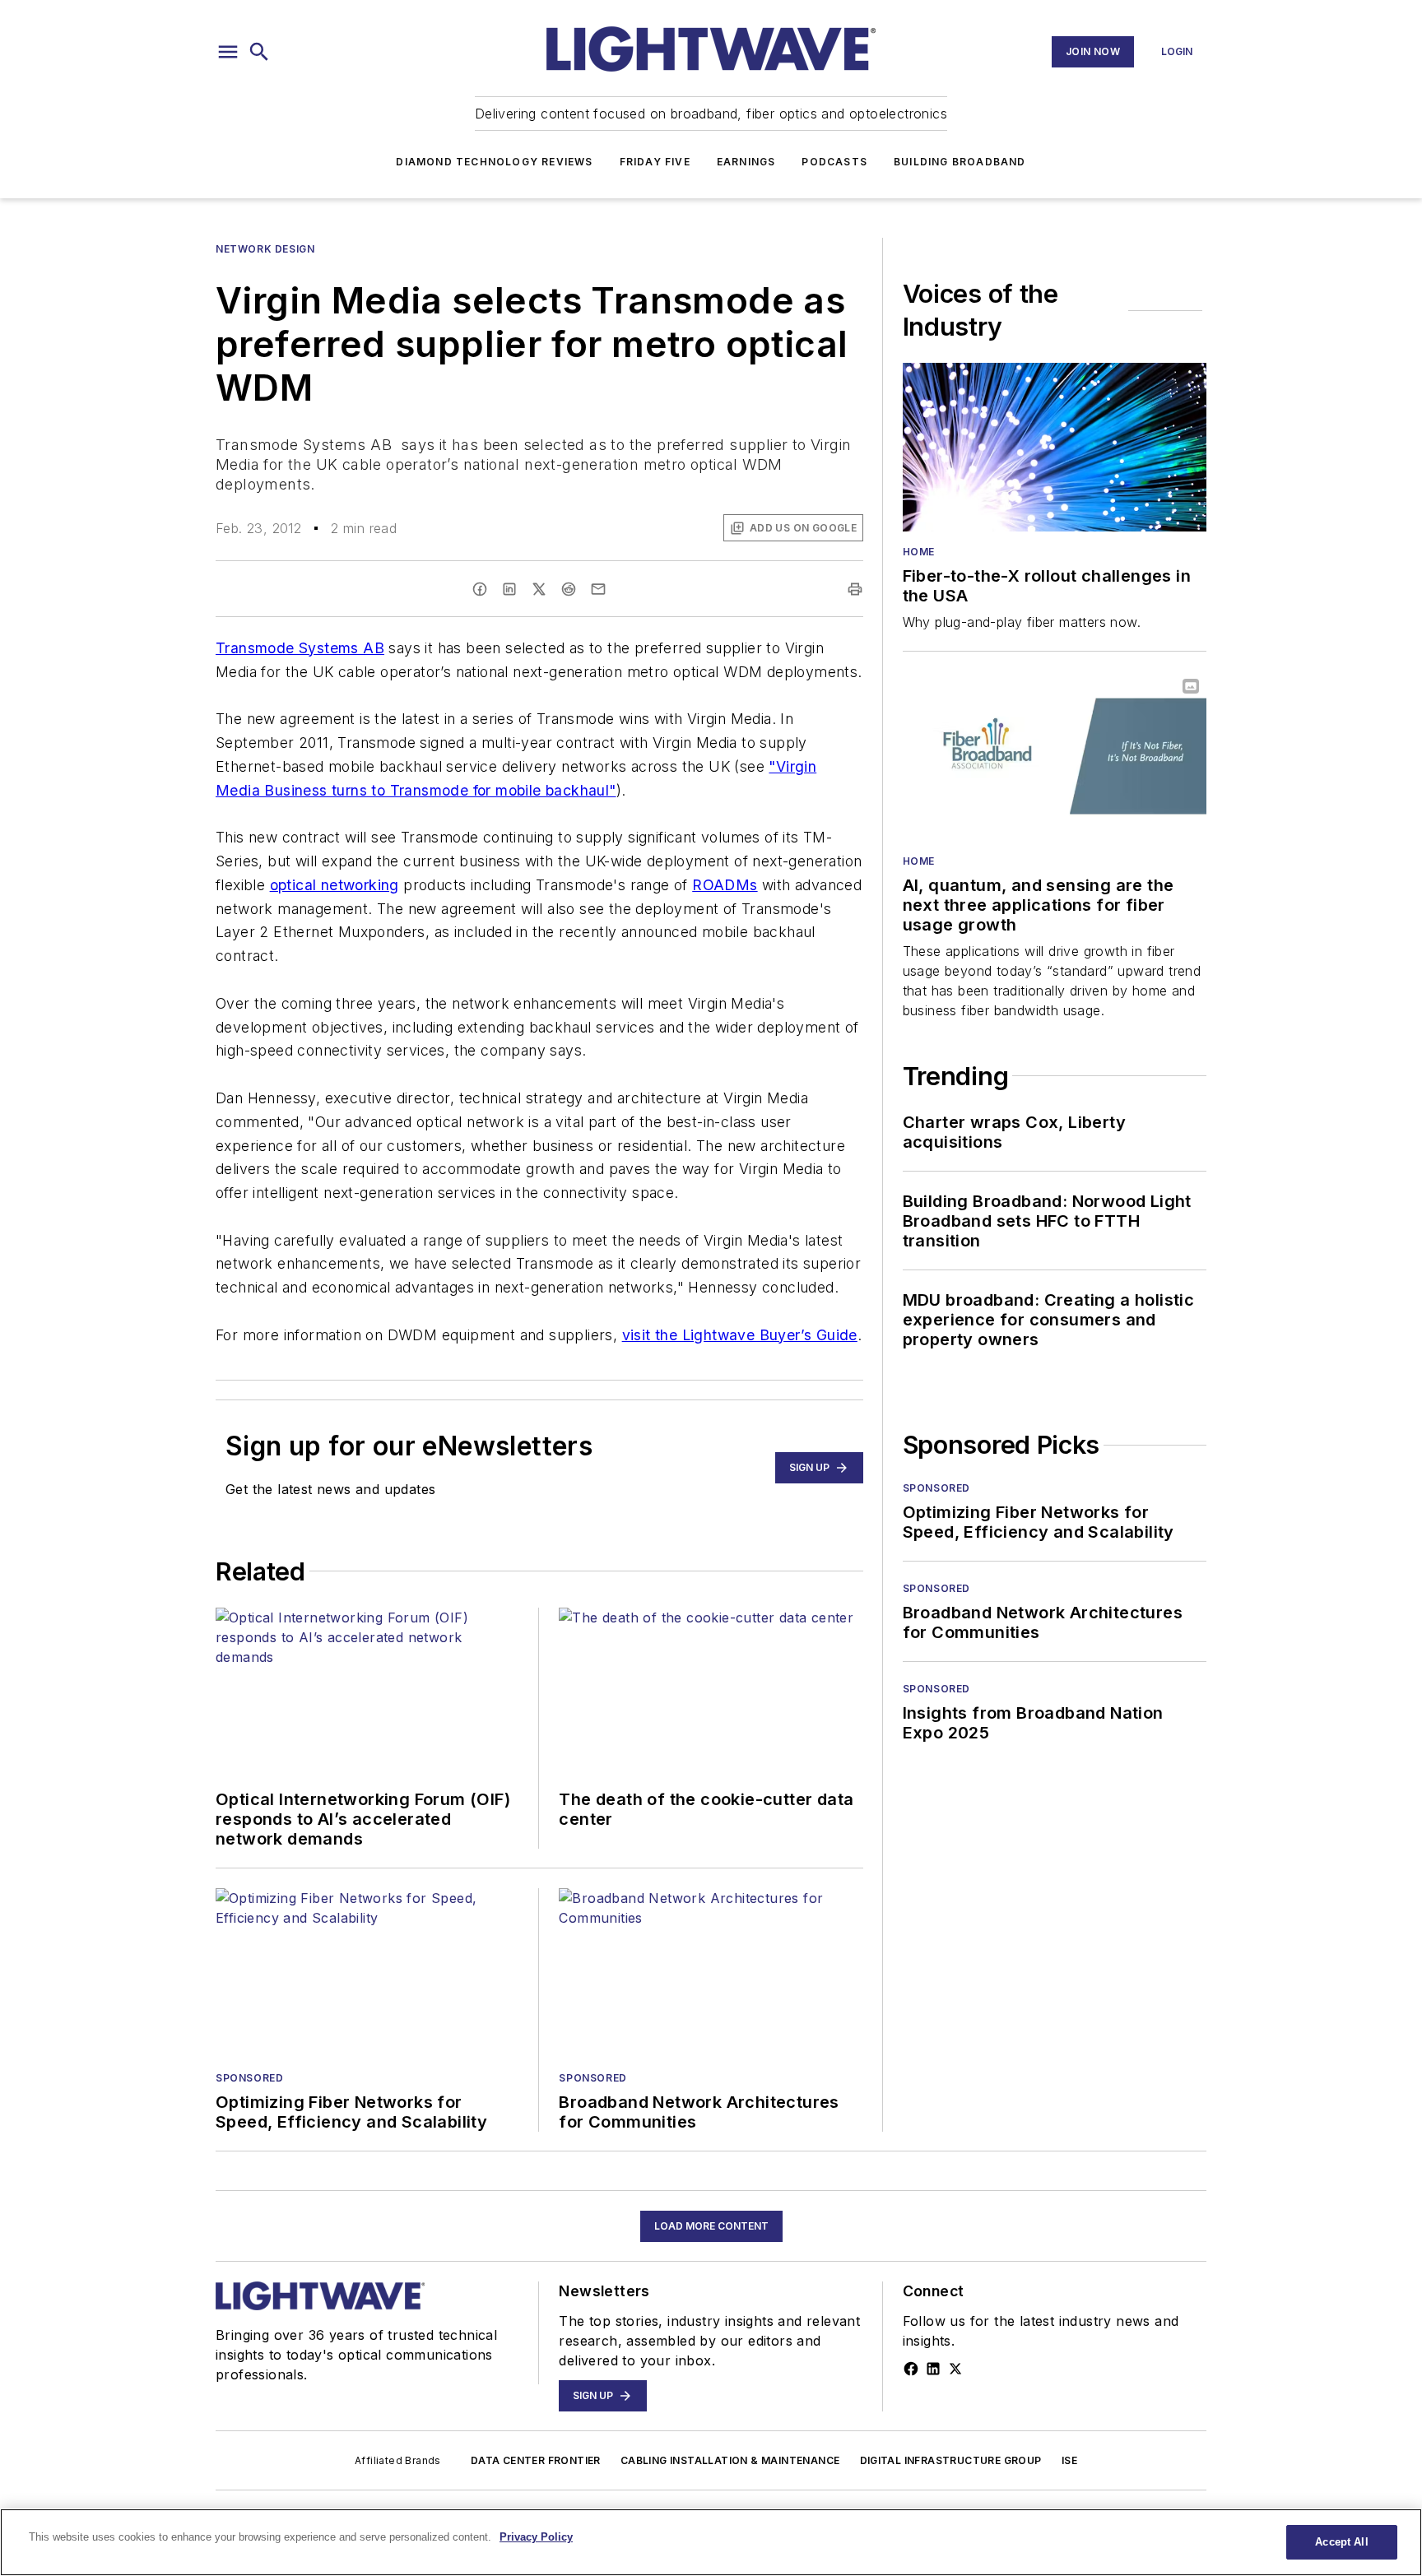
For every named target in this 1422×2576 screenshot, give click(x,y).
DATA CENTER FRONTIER (536, 2460)
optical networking (335, 885)
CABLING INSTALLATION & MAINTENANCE (730, 2460)
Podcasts (834, 162)
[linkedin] (509, 589)
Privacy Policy (536, 2537)
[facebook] (480, 589)
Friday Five (655, 162)
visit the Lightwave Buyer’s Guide (740, 1335)
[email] (598, 589)
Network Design (265, 249)
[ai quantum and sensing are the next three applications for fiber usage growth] (1055, 756)
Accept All (1341, 2542)
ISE (1069, 2460)
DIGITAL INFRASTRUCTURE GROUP (951, 2460)
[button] (228, 52)
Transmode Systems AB (300, 648)
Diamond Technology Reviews (494, 162)
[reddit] (569, 589)
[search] (259, 52)
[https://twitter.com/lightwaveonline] (955, 2369)
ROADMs (725, 885)
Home (919, 552)
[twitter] (539, 589)
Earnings (746, 162)
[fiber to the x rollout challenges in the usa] (1055, 447)
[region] (711, 2542)
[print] (855, 589)
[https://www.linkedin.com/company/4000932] (933, 2369)
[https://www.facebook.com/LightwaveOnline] (911, 2369)
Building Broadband (960, 162)
